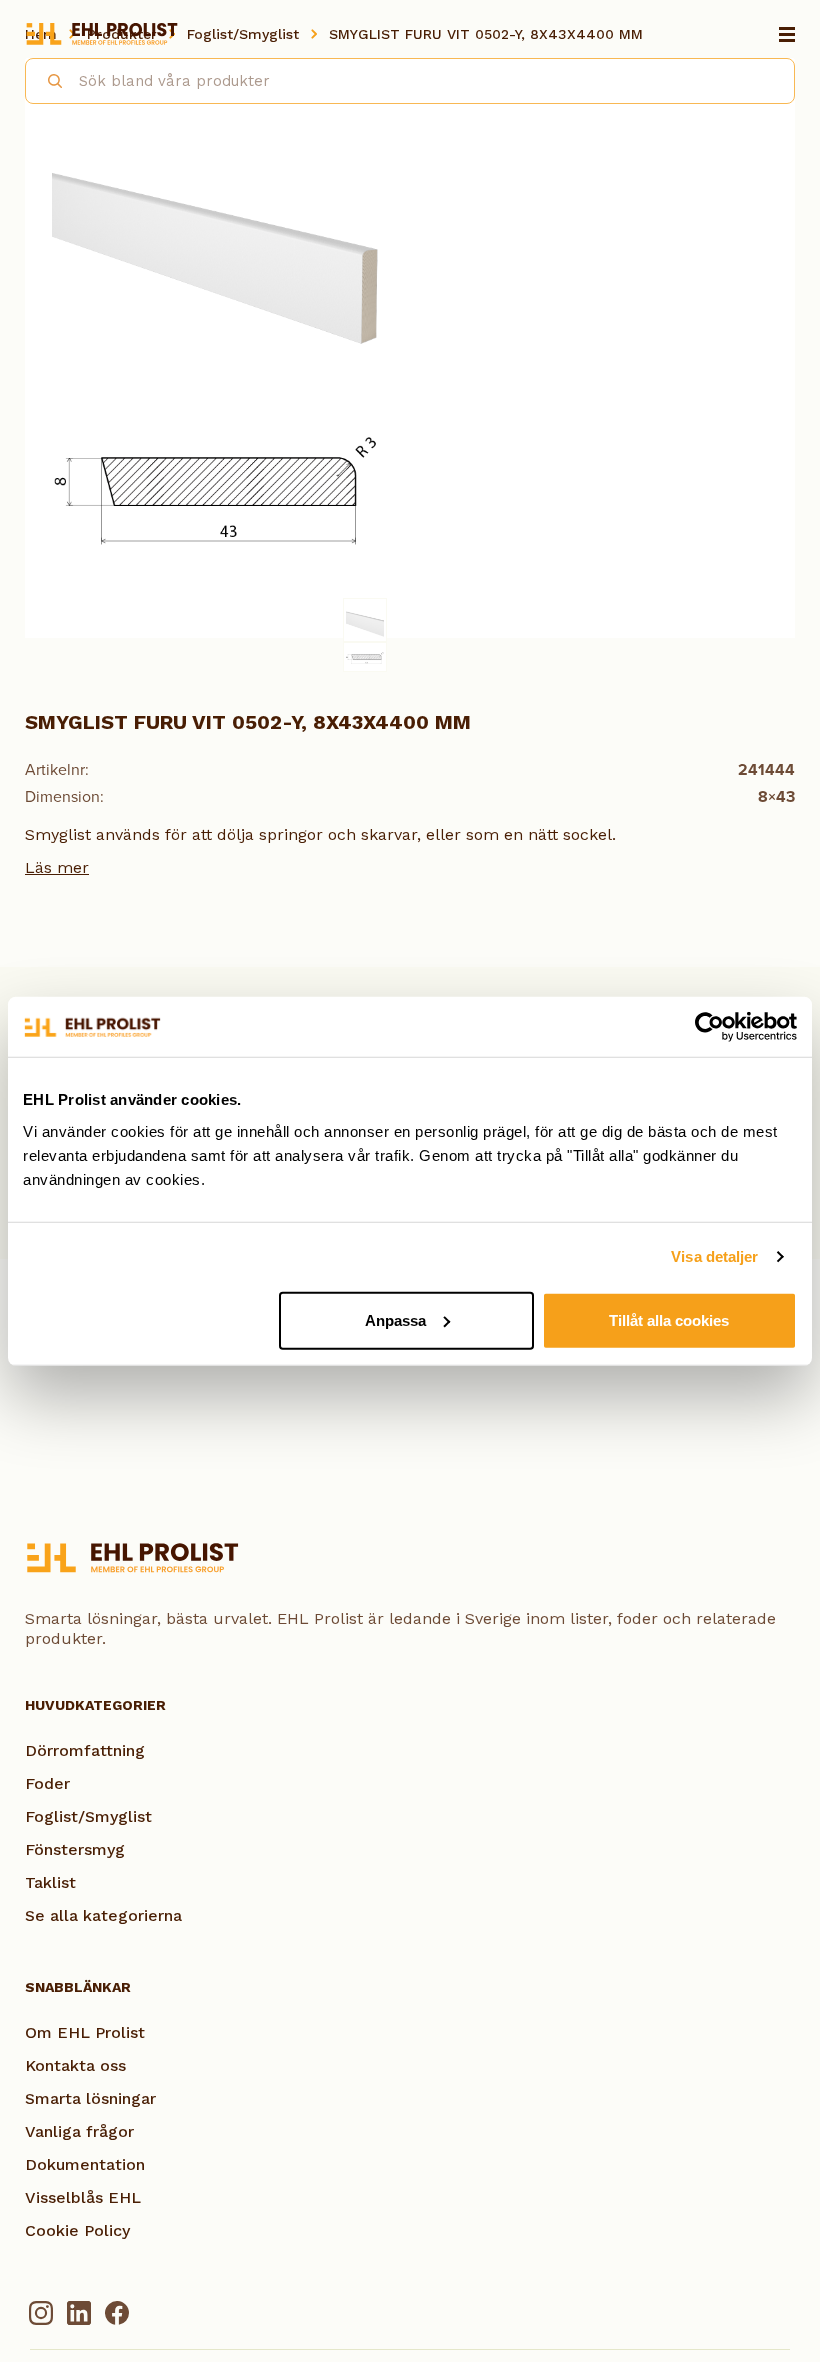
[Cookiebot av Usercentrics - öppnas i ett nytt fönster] (709, 1027)
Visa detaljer (714, 1256)
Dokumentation (85, 2164)
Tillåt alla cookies (669, 1319)
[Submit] (46, 78)
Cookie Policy (77, 2230)
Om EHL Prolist (85, 2032)
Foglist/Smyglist (88, 1816)
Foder (47, 1783)
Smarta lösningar (90, 2098)
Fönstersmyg (75, 1849)
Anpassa (395, 1319)
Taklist (50, 1882)
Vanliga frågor (79, 2131)
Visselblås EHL (83, 2197)
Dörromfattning (85, 1750)
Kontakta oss (75, 2065)
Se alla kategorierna (103, 1915)
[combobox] (410, 81)
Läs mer (57, 867)
